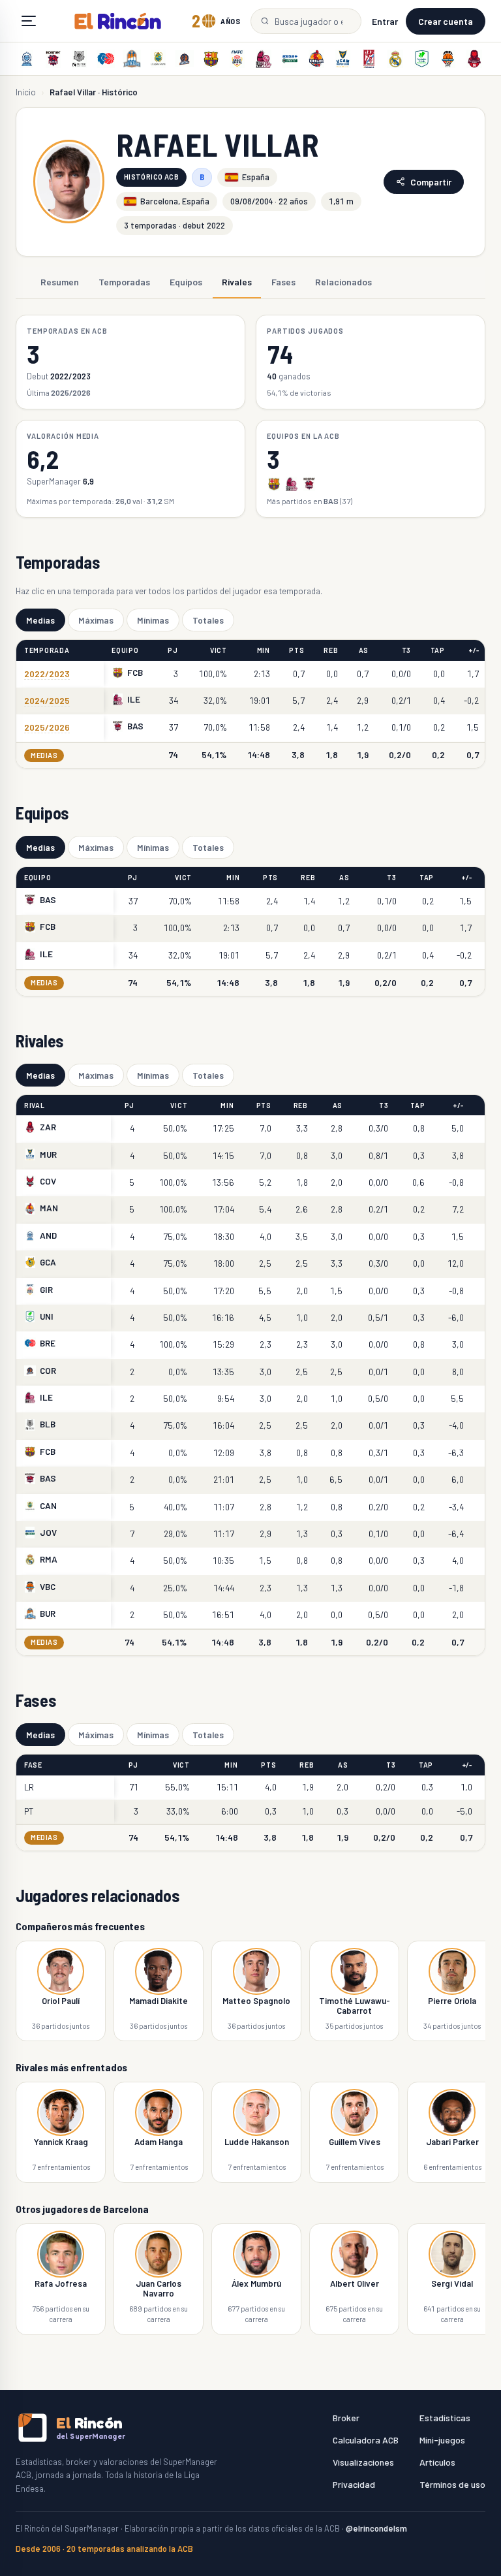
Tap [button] (438, 650)
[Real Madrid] (395, 59)
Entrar (385, 21)
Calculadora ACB (366, 2440)
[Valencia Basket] (448, 59)
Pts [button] (296, 650)
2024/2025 (47, 700)
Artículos (437, 2462)
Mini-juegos (442, 2440)
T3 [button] (406, 650)
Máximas (96, 620)
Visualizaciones (363, 2462)
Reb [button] (331, 650)
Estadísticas (445, 2418)
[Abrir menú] (29, 21)
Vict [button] (219, 650)
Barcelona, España (175, 201)
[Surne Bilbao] (80, 59)
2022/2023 (47, 674)
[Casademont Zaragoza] (474, 59)
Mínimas (153, 620)
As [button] (364, 650)
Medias (40, 620)
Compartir (431, 182)
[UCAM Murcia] (342, 59)
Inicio (26, 92)
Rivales (237, 282)
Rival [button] (35, 1105)
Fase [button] (33, 1765)
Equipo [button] (125, 650)
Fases (283, 282)
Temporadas (124, 282)
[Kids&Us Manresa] (316, 59)
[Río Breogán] (106, 59)
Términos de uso (452, 2484)
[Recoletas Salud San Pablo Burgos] (132, 59)
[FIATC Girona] (237, 59)
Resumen (60, 282)
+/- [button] (474, 650)
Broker (346, 2418)
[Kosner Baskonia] (53, 59)
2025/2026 (47, 727)
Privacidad (354, 2484)
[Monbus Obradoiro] (369, 59)
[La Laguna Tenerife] (159, 59)
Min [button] (264, 650)
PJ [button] (173, 650)
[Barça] (211, 59)
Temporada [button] (47, 650)
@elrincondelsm (376, 2528)
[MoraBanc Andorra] (27, 59)
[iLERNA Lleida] (264, 59)
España (256, 177)
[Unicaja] (421, 59)
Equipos (186, 282)
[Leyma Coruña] (185, 59)
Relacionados (343, 282)
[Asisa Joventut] (290, 59)
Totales (208, 620)
